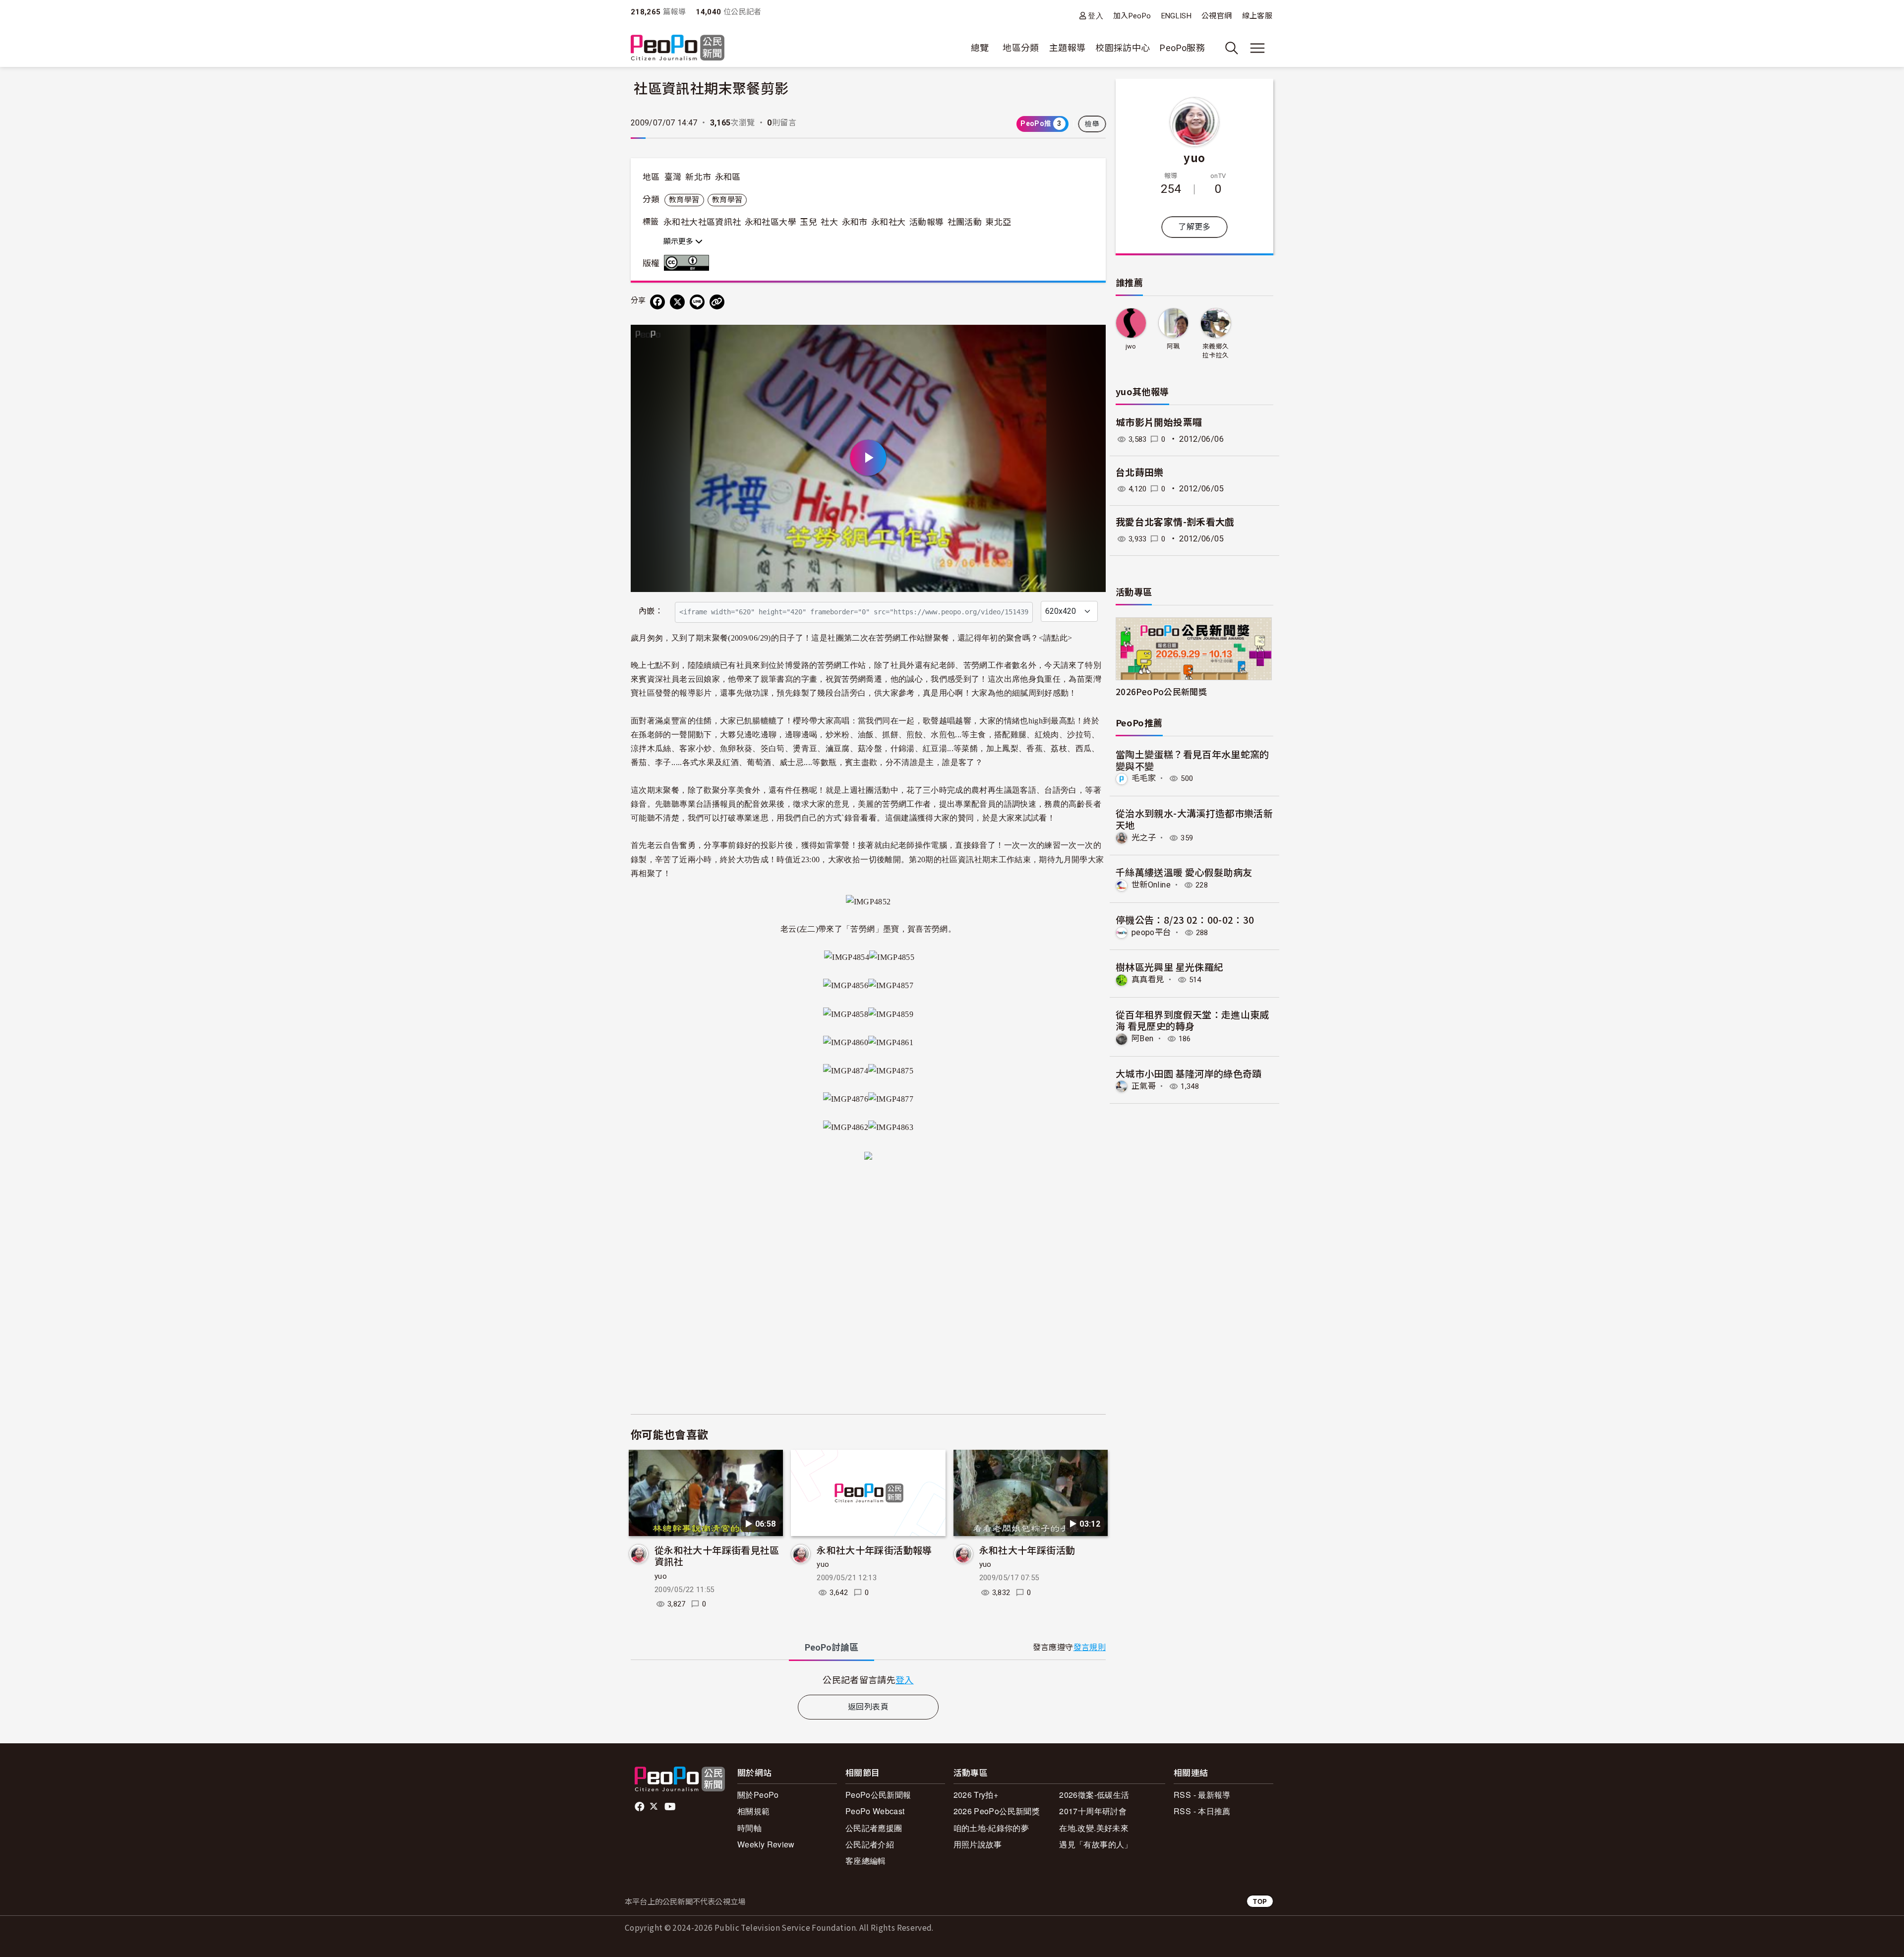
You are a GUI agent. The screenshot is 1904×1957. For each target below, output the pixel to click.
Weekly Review (766, 1844)
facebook (640, 1807)
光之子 (1144, 838)
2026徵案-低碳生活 (1094, 1795)
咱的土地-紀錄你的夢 (991, 1828)
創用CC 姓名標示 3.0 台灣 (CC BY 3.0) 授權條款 (689, 263)
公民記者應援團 (874, 1828)
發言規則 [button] (1090, 1647)
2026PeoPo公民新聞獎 (1161, 691)
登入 (1096, 16)
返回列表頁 (868, 1707)
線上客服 (1257, 16)
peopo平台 (1151, 932)
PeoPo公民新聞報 (878, 1795)
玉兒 (808, 222)
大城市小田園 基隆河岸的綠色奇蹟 (1189, 1073)
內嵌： (651, 611)
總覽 (980, 48)
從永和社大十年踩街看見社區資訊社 (717, 1556)
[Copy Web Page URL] (717, 302)
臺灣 (673, 177)
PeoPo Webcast (875, 1811)
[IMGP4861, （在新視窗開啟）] (891, 1041)
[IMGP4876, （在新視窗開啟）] (846, 1097)
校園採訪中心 (1123, 48)
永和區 (728, 177)
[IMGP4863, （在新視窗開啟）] (891, 1126)
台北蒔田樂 (1140, 473)
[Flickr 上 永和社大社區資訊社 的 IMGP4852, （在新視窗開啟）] (868, 901)
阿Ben (1142, 1038)
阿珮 (1173, 346)
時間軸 (749, 1828)
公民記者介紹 (870, 1844)
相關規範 (753, 1811)
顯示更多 (679, 241)
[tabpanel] (868, 1680)
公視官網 (1217, 16)
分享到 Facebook (1092, 339)
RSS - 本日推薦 (1202, 1811)
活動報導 (926, 222)
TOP (1260, 1901)
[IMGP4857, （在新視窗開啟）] (891, 984)
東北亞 (998, 222)
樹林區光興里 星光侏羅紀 (1169, 967)
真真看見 (1148, 979)
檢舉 (1092, 124)
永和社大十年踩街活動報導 (874, 1550)
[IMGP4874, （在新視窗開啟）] (846, 1069)
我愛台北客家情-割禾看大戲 (1175, 522)
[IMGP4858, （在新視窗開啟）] (846, 1012)
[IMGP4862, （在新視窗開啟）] (846, 1126)
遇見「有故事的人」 (1096, 1844)
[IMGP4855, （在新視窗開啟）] (892, 956)
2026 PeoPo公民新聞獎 (997, 1811)
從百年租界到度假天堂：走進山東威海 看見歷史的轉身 (1192, 1020)
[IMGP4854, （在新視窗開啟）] (847, 956)
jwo (1131, 346)
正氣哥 (1144, 1086)
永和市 (855, 222)
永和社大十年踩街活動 (1027, 1550)
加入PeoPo (1132, 16)
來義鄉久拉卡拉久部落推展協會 (1216, 351)
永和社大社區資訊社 (702, 222)
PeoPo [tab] (832, 1647)
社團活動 (965, 222)
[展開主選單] (1257, 48)
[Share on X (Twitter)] (677, 302)
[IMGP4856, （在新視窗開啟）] (846, 984)
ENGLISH (1177, 16)
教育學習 (684, 200)
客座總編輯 (866, 1861)
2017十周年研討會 (1093, 1811)
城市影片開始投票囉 (1159, 423)
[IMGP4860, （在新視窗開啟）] (846, 1041)
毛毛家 (1144, 778)
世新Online (1151, 885)
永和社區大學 (771, 222)
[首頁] (678, 48)
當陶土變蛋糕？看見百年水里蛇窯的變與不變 (1192, 760)
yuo (661, 1576)
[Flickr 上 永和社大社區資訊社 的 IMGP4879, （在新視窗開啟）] (868, 1154)
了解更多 (1194, 227)
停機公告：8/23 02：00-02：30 (1185, 919)
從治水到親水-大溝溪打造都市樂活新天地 (1194, 819)
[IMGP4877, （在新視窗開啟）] (891, 1097)
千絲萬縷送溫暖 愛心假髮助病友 (1184, 872)
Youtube (671, 1807)
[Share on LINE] (697, 302)
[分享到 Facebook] (657, 302)
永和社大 (888, 222)
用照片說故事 (978, 1844)
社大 (829, 222)
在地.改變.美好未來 (1094, 1828)
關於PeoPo (758, 1795)
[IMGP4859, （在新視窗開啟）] (891, 1012)
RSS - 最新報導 (1202, 1795)
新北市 (698, 177)
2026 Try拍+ (976, 1795)
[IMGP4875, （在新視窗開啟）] (891, 1069)
